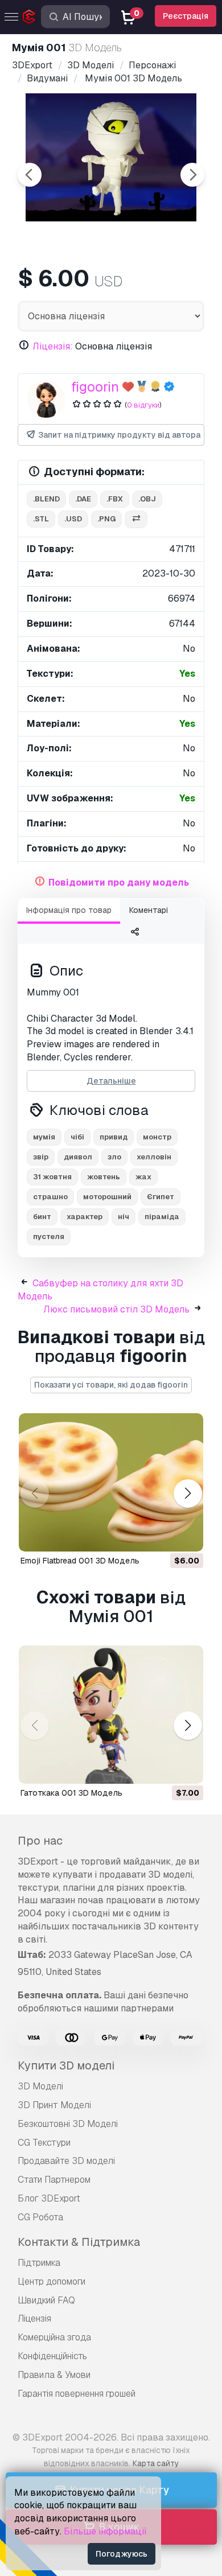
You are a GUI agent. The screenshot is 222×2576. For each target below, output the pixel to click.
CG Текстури (44, 2143)
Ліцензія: (53, 346)
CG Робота (40, 2217)
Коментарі (149, 910)
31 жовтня (52, 1177)
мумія (44, 1137)
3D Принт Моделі (54, 2105)
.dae (83, 499)
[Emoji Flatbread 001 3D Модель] (111, 1482)
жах (143, 1177)
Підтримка (39, 2263)
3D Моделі (40, 2086)
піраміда (162, 1217)
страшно (50, 1197)
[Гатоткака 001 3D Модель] (111, 1715)
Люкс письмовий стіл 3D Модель (116, 1309)
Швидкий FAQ (46, 2300)
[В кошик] (163, 1536)
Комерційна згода (54, 2337)
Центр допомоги (52, 2281)
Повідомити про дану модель (119, 882)
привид (114, 1137)
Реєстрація (186, 16)
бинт (42, 1217)
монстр (157, 1137)
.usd (73, 519)
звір (41, 1157)
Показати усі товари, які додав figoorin (111, 1385)
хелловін (154, 1157)
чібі (77, 1137)
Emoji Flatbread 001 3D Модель (80, 1561)
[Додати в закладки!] (187, 1536)
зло (114, 1157)
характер (85, 1217)
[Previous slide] (30, 175)
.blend (46, 499)
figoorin (95, 387)
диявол (78, 1157)
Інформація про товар (69, 910)
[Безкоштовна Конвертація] (136, 519)
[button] (188, 1494)
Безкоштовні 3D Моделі (68, 2124)
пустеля (49, 1236)
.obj (147, 499)
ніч (124, 1217)
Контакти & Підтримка (79, 2242)
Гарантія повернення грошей (77, 2394)
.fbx (115, 499)
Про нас (40, 1841)
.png (106, 519)
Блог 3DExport (49, 2198)
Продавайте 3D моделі (66, 2161)
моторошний (107, 1197)
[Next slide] (192, 175)
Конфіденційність (52, 2356)
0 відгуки (143, 405)
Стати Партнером (54, 2180)
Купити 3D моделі (66, 2065)
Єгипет (161, 1197)
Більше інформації (105, 2531)
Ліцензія (34, 2318)
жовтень (104, 1177)
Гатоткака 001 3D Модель (71, 1793)
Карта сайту (156, 2463)
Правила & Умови (54, 2375)
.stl (41, 519)
